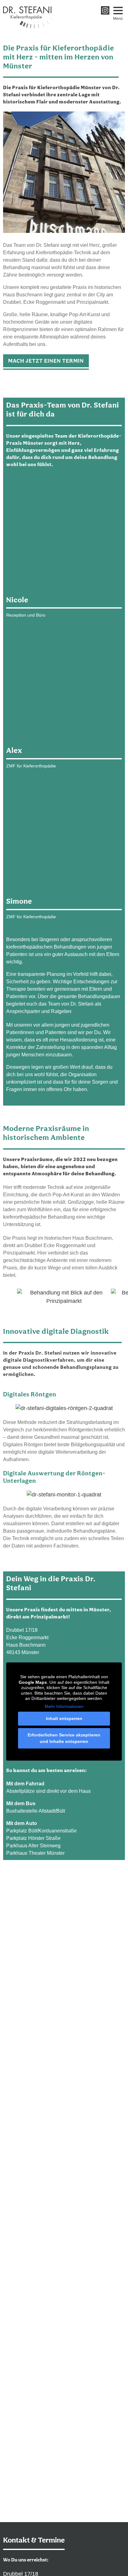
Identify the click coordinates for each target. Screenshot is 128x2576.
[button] (118, 11)
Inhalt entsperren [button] (64, 1718)
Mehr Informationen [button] (64, 1706)
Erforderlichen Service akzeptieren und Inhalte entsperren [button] (64, 1738)
